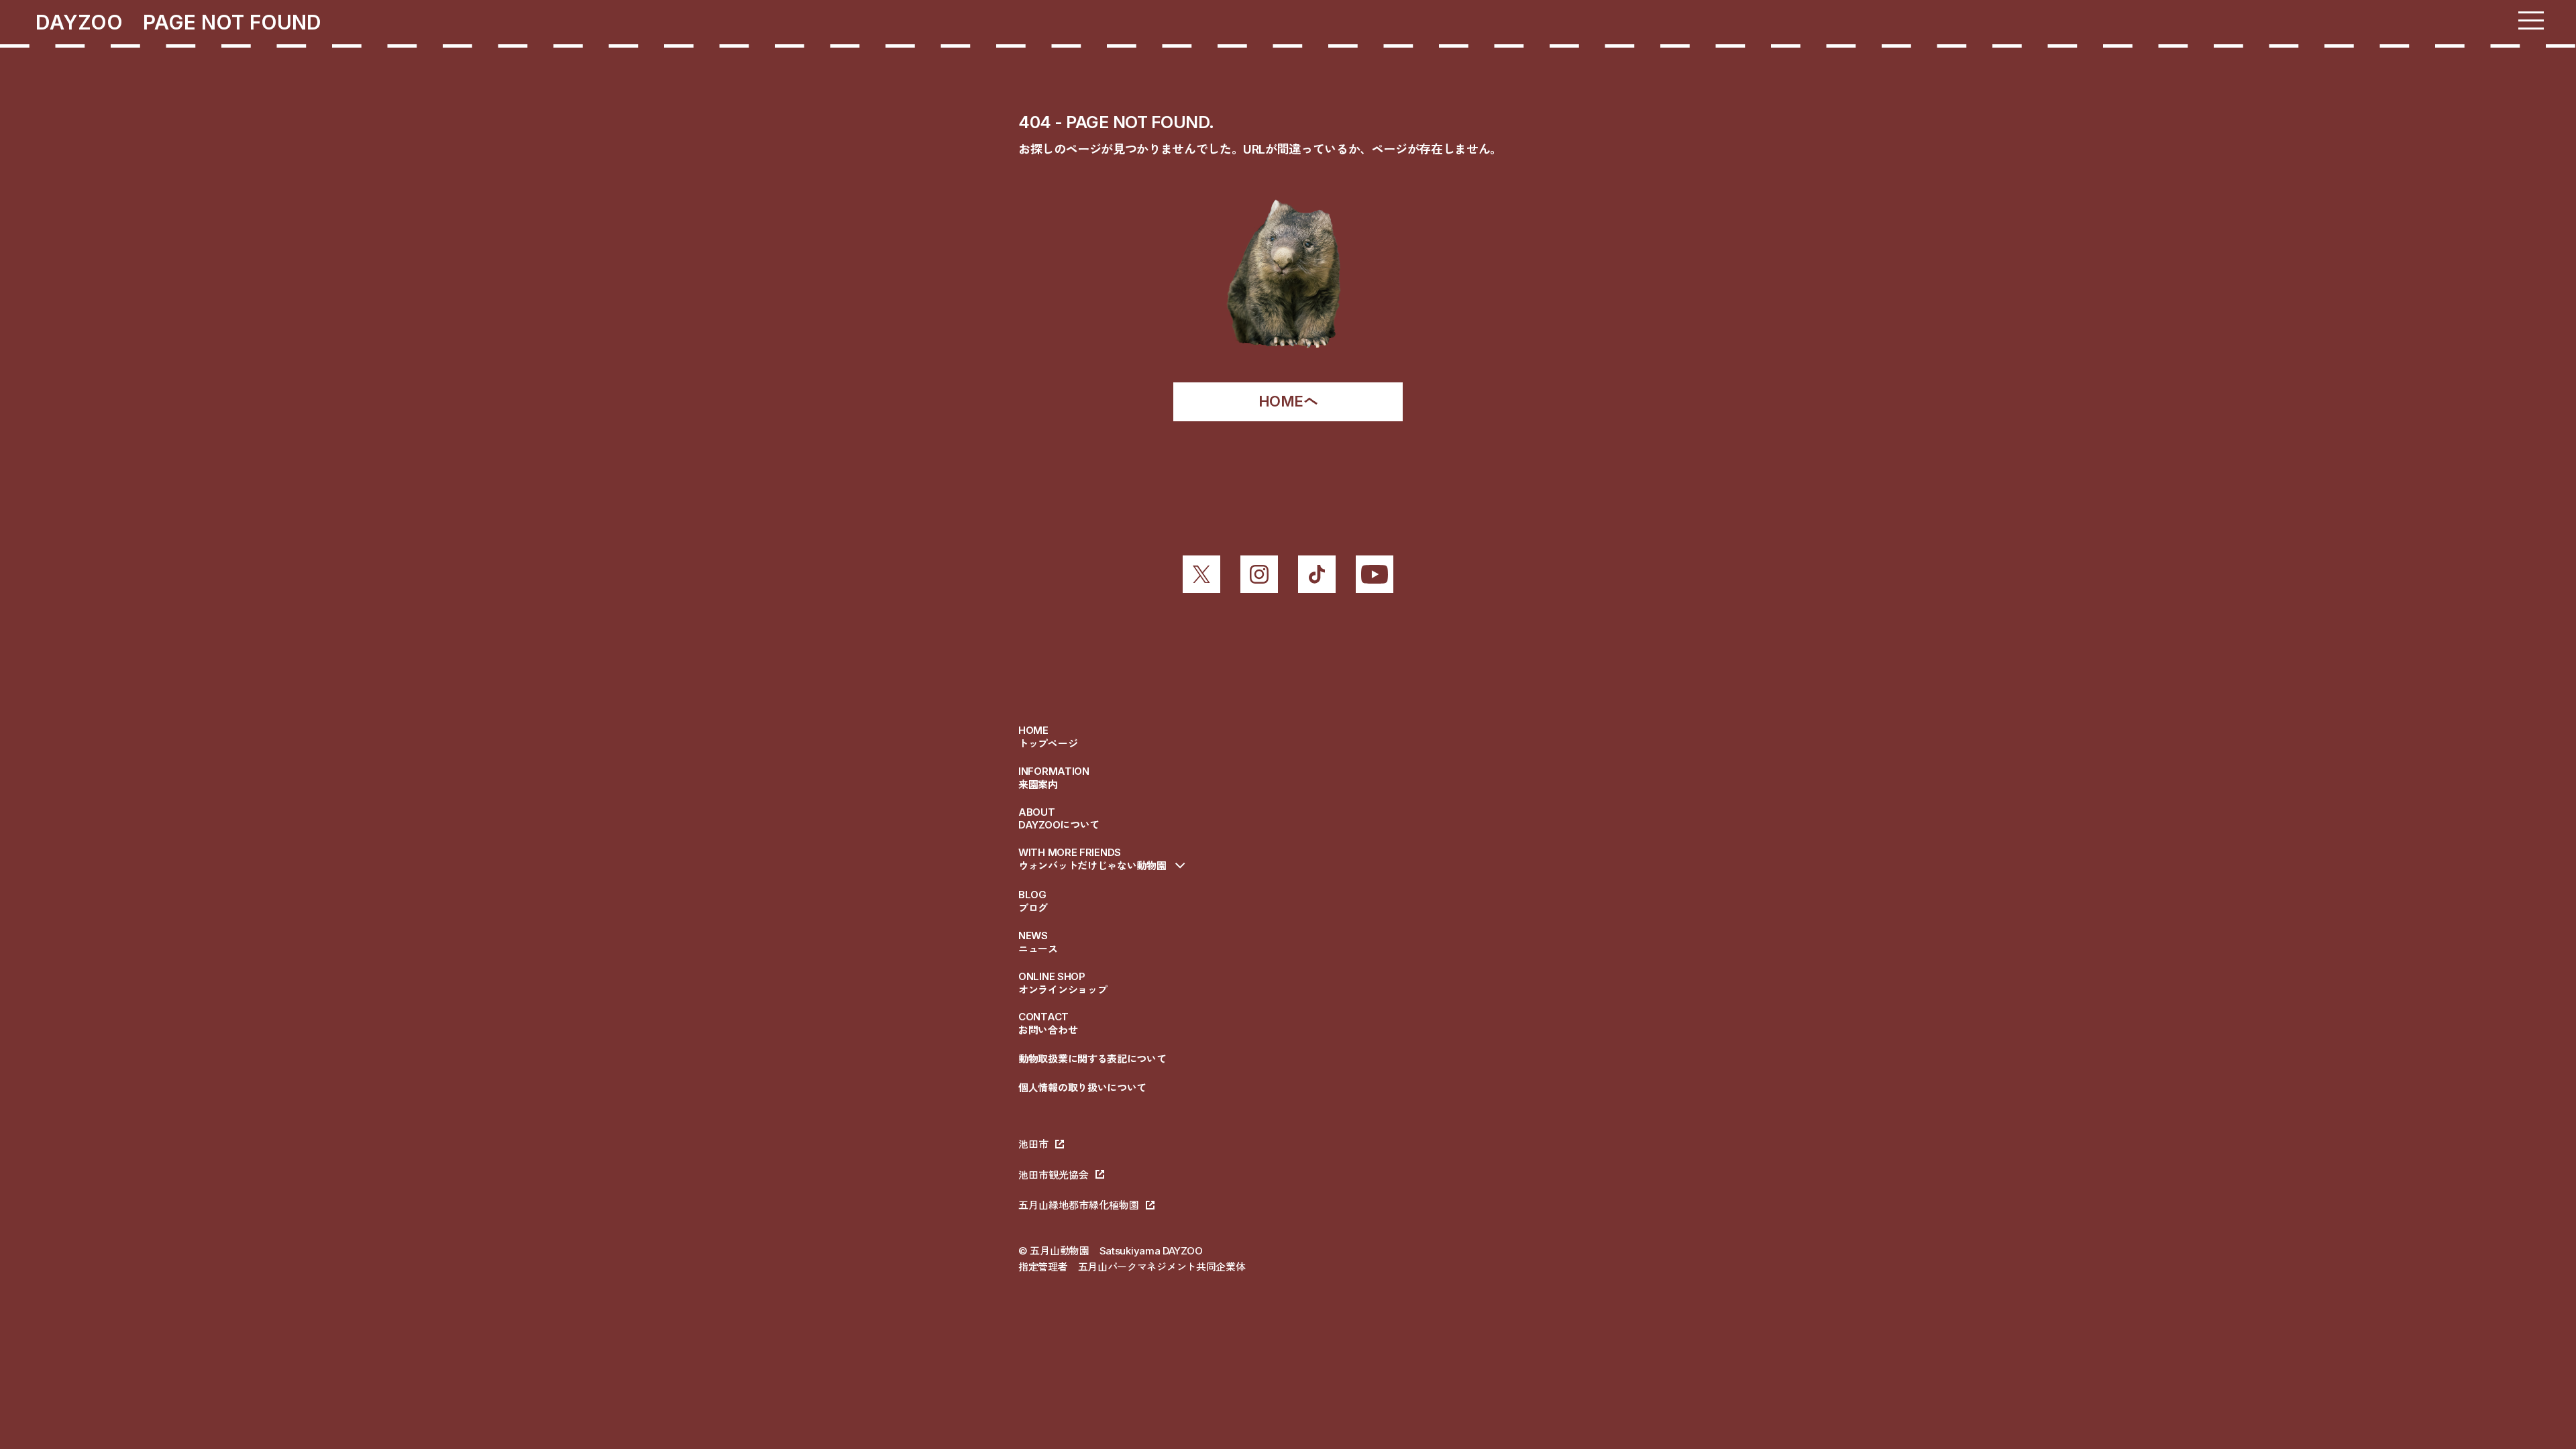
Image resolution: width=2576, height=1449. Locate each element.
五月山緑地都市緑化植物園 (1079, 1205)
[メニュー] (2531, 20)
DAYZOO (89, 22)
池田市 (1033, 1144)
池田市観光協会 (1054, 1175)
